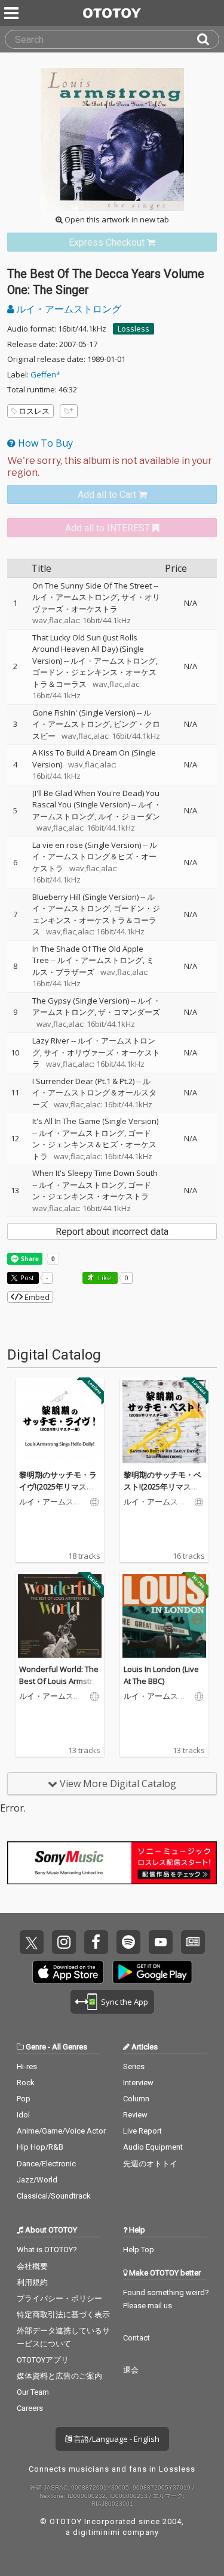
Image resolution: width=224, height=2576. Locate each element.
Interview (138, 2083)
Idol (23, 2115)
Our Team (33, 2392)
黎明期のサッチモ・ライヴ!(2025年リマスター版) (58, 1486)
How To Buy (44, 443)
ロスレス (34, 411)
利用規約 (32, 2282)
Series (134, 2066)
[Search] (208, 39)
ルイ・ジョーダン (129, 816)
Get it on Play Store (152, 1972)
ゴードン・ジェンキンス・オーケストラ (92, 1191)
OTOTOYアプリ (43, 2360)
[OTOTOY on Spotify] (128, 1942)
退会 (131, 2370)
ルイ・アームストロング (67, 309)
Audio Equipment (153, 2147)
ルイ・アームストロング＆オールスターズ (94, 1093)
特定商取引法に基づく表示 (63, 2315)
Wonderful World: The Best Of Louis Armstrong (59, 1681)
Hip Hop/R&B (40, 2147)
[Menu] (13, 13)
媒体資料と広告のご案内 (59, 2376)
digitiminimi (96, 2532)
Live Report (142, 2131)
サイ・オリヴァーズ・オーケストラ (96, 603)
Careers (30, 2408)
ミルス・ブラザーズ (93, 966)
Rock (26, 2083)
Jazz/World (37, 2180)
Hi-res (27, 2066)
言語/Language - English (116, 2439)
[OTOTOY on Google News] (193, 1942)
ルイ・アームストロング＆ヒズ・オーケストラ (95, 857)
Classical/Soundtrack (54, 2196)
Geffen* (45, 374)
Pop (24, 2099)
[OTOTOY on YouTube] (161, 1942)
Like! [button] (105, 1278)
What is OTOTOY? (47, 2250)
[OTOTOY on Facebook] (96, 1942)
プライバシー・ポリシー (59, 2298)
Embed (36, 1297)
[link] (112, 242)
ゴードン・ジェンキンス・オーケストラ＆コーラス (96, 920)
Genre (36, 2047)
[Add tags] (69, 411)
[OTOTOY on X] (32, 1942)
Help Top (139, 2250)
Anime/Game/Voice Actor (61, 2131)
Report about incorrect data (112, 1232)
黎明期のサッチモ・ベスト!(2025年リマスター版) (162, 1486)
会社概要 (32, 2266)
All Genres (70, 2047)
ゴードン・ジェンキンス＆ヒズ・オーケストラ (94, 1145)
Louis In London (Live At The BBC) (161, 1675)
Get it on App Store (68, 1972)
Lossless (134, 329)
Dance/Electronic (46, 2164)
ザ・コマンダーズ (129, 1012)
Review (135, 2115)
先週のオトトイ (150, 2164)
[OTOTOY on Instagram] (64, 1942)
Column (136, 2099)
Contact (136, 2338)
